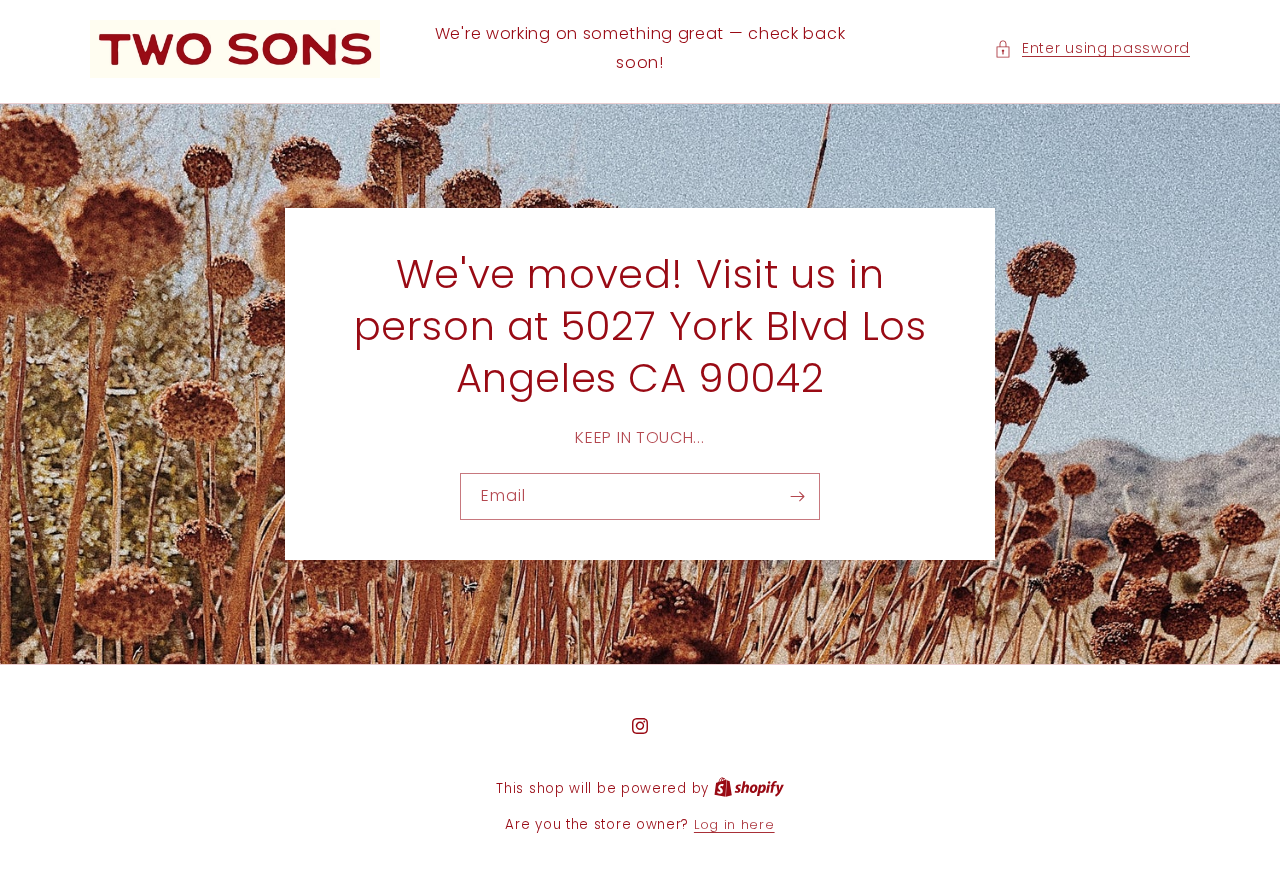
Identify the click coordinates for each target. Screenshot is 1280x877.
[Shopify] (749, 788)
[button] (1092, 48)
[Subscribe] (797, 496)
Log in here (734, 824)
